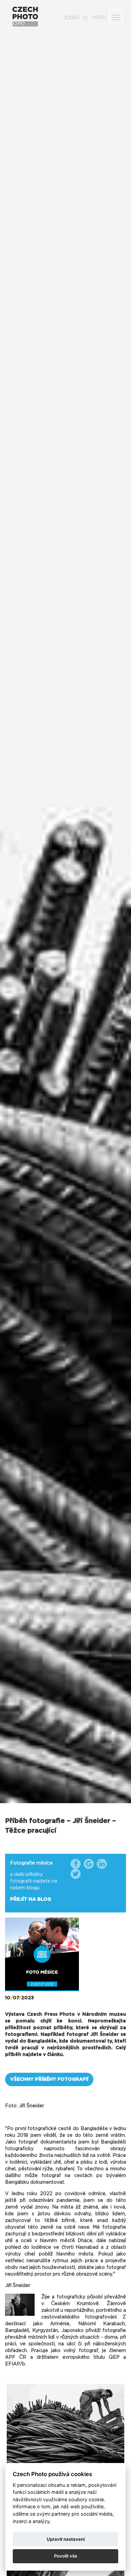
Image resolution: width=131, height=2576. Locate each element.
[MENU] (116, 16)
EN (76, 17)
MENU (99, 17)
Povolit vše (66, 2556)
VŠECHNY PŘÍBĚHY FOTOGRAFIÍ (49, 2079)
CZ (67, 17)
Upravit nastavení (66, 2539)
